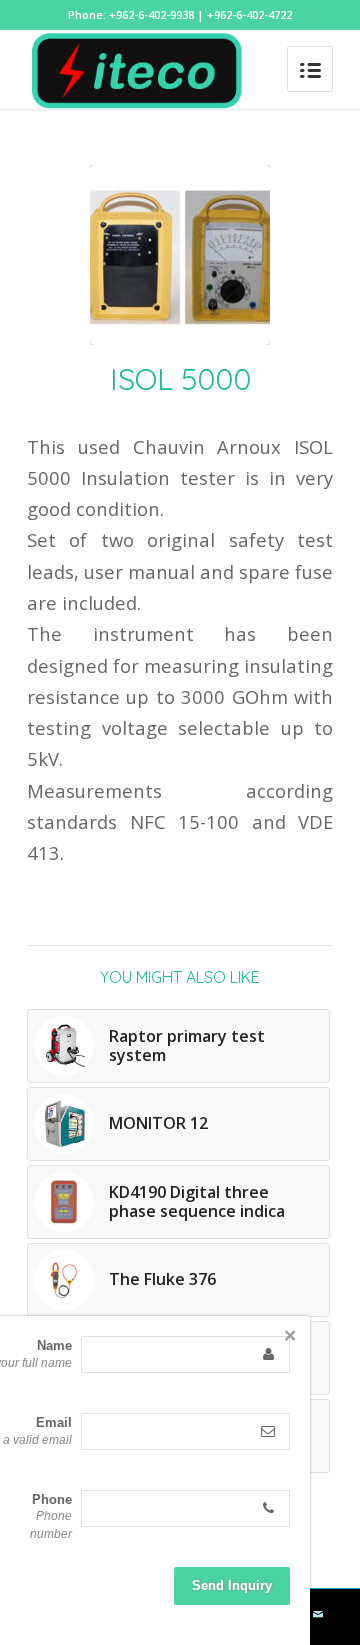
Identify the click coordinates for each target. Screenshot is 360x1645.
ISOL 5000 (180, 379)
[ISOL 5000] (180, 255)
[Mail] (318, 1614)
